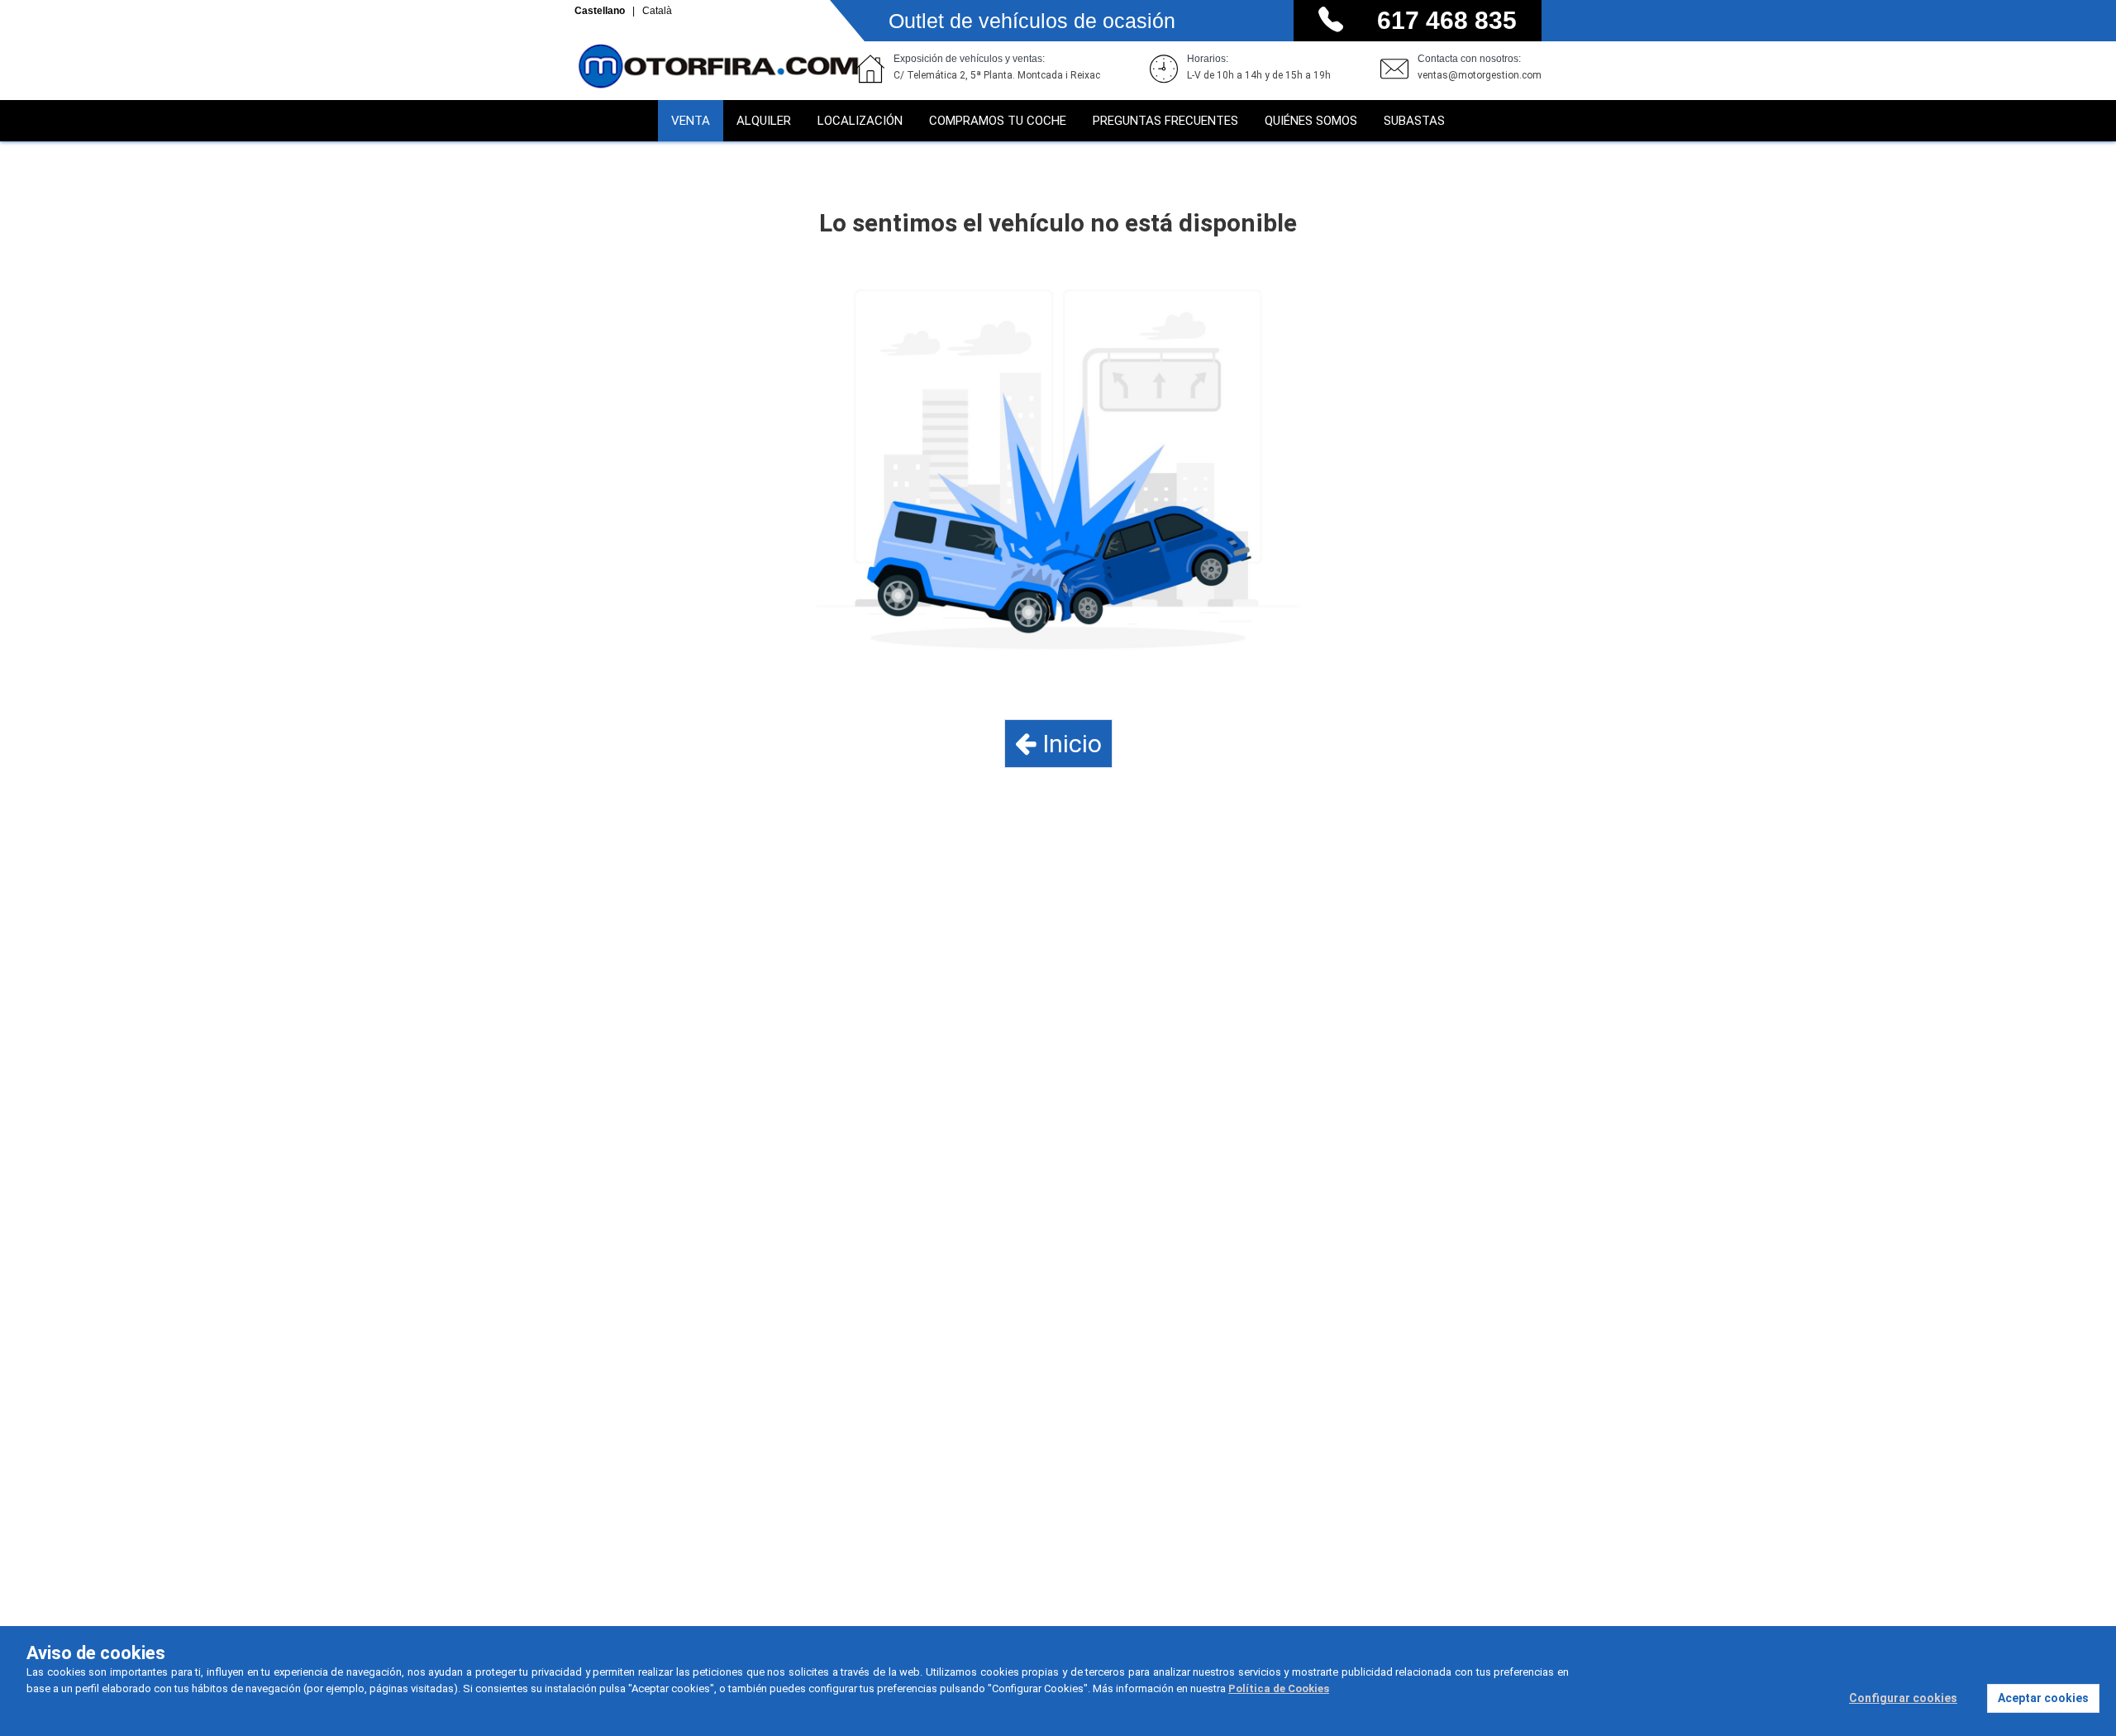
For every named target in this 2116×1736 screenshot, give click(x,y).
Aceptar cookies (2043, 1698)
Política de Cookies (1279, 1688)
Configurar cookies (1903, 1698)
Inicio (1069, 744)
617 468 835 (1447, 20)
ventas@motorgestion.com (1480, 75)
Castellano (601, 11)
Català (657, 11)
